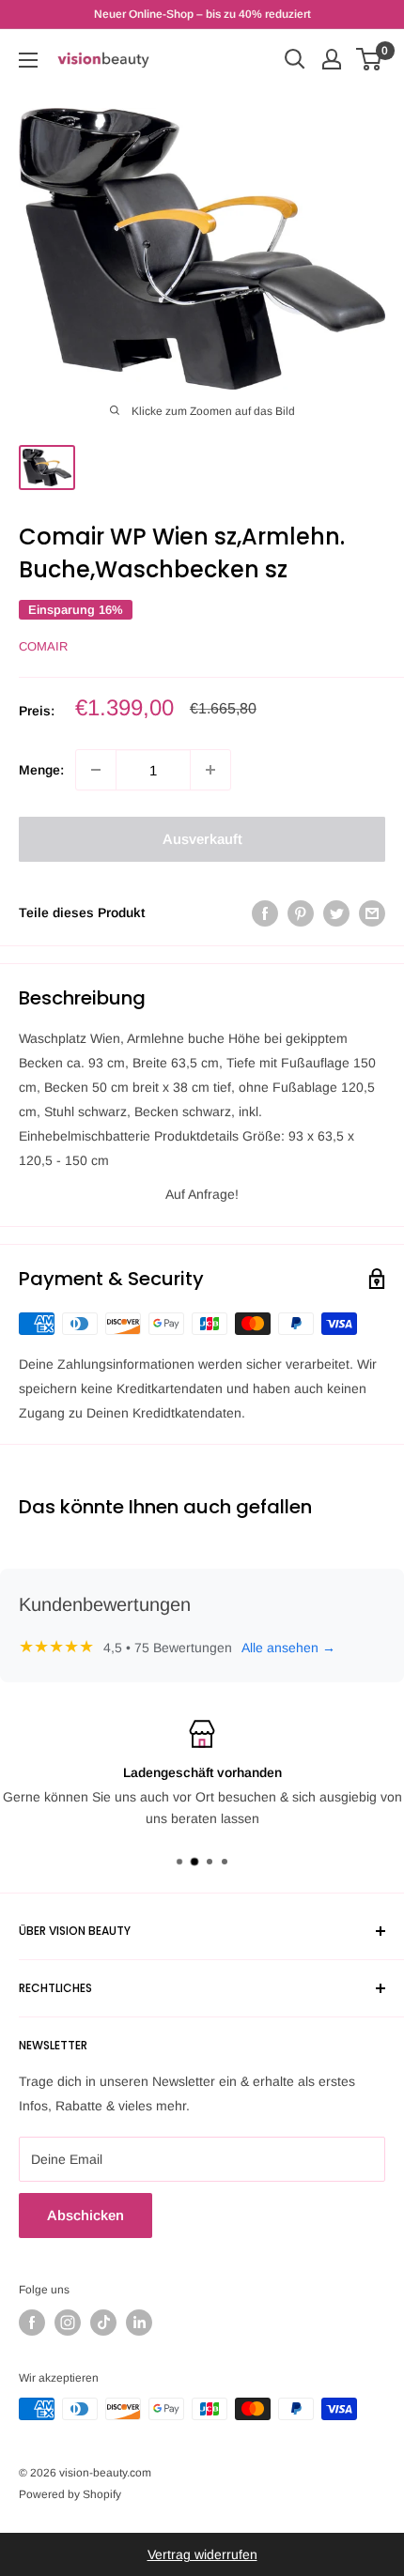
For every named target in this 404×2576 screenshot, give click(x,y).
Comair (43, 646)
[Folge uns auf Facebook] (32, 2323)
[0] (370, 59)
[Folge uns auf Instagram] (68, 2323)
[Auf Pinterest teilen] (301, 912)
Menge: (41, 770)
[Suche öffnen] (295, 59)
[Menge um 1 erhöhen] (210, 770)
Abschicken (85, 2215)
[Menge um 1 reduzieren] (96, 770)
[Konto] (332, 59)
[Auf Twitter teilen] (336, 912)
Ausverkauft (202, 839)
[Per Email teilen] (372, 912)
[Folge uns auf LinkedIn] (139, 2323)
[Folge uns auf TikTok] (103, 2323)
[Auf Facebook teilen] (265, 912)
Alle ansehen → (288, 1648)
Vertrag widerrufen (202, 2554)
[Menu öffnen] (28, 60)
